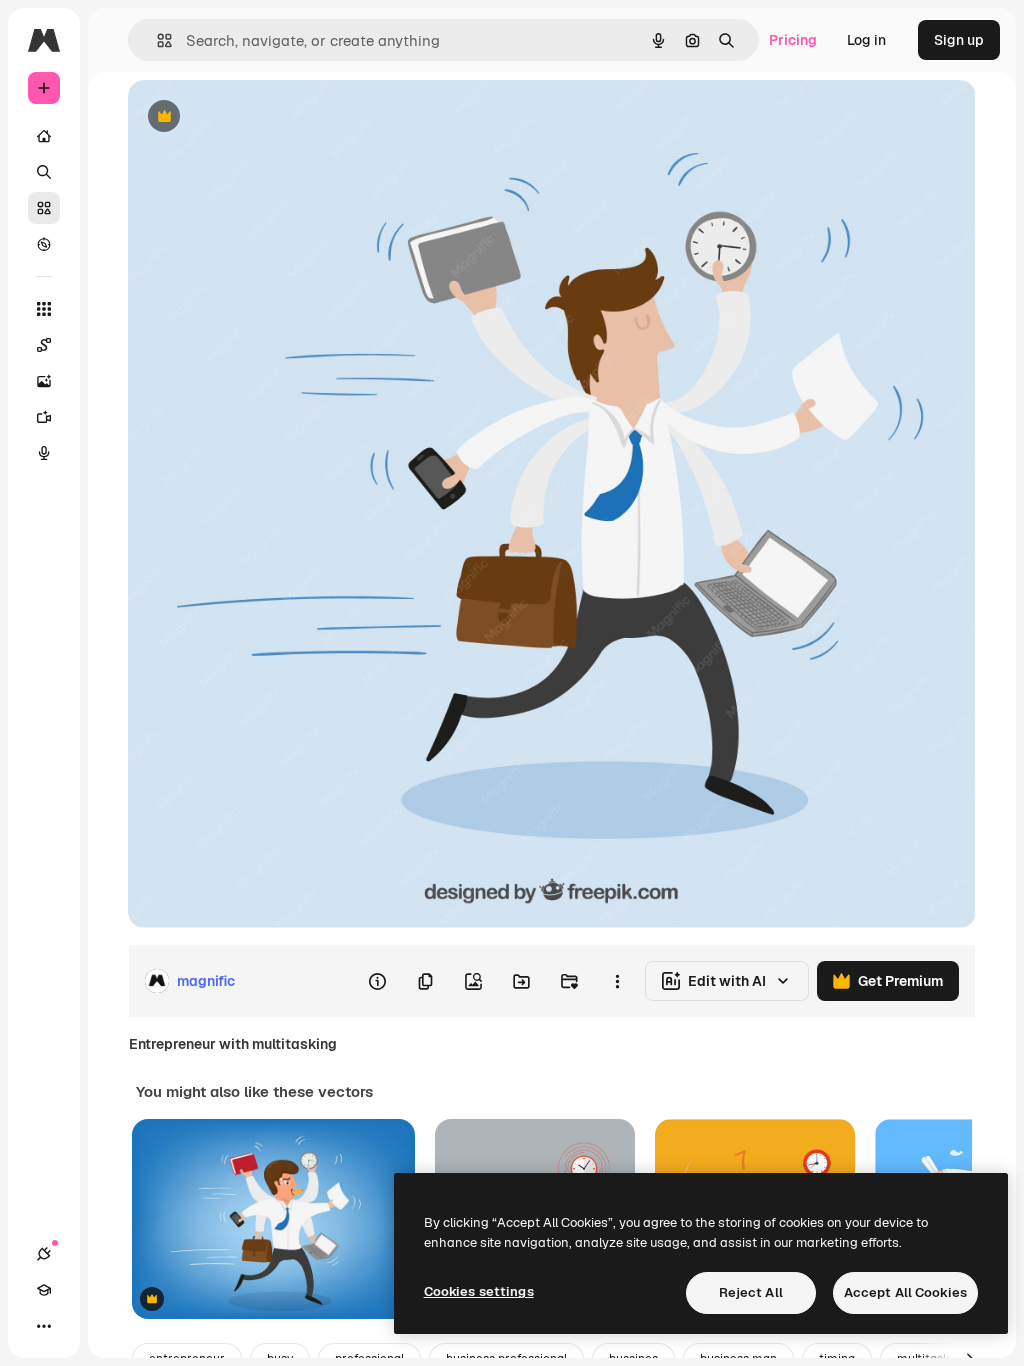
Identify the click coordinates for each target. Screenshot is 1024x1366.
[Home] (44, 136)
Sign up (959, 40)
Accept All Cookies (905, 1292)
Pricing (793, 40)
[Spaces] (44, 345)
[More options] (617, 981)
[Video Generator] (44, 417)
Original (256, 117)
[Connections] (44, 1254)
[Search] (44, 172)
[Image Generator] (44, 381)
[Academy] (44, 1290)
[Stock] (44, 208)
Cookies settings (479, 1291)
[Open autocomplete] (156, 40)
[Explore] (44, 244)
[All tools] (44, 309)
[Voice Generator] (44, 453)
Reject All (751, 1292)
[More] (44, 1326)
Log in (866, 40)
